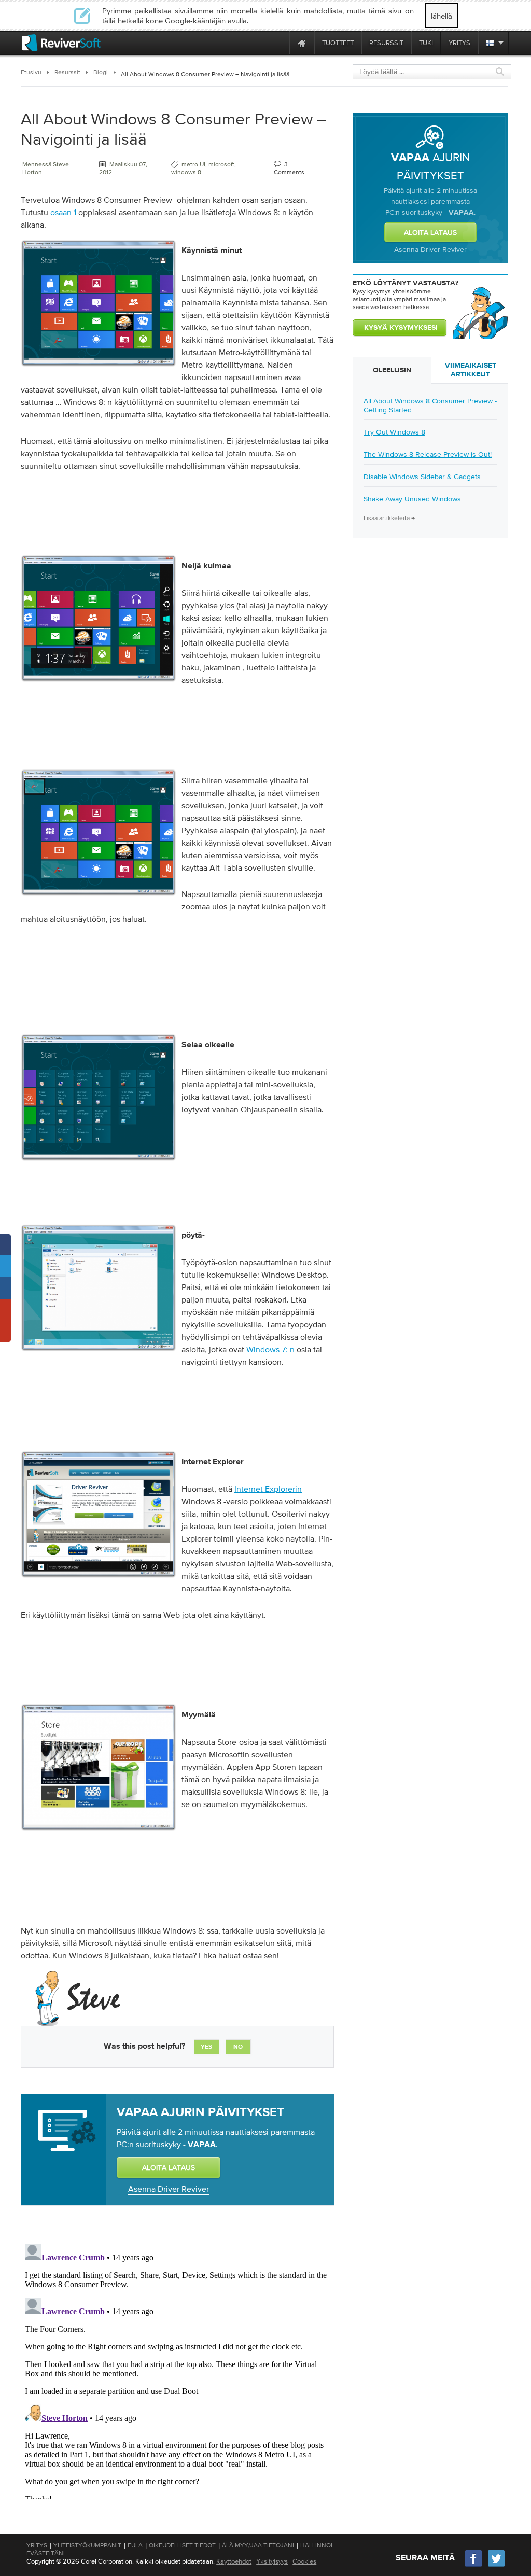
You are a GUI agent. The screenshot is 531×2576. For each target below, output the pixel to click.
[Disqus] (176, 2369)
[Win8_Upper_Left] (99, 899)
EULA (135, 2545)
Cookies (304, 2561)
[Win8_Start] (99, 369)
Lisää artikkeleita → (389, 518)
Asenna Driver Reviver (169, 2189)
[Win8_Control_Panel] (99, 1164)
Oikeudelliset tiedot (182, 2545)
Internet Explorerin (268, 1489)
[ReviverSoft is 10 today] (279, 43)
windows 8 (186, 172)
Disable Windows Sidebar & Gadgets (422, 477)
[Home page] (302, 43)
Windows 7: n (270, 1349)
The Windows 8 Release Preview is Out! (428, 454)
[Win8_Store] (99, 1833)
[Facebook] (474, 2565)
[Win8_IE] (99, 1580)
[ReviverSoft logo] (61, 43)
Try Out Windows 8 (394, 432)
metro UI (193, 164)
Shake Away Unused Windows (412, 499)
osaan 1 (63, 212)
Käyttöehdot (234, 2561)
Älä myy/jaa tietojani (258, 2545)
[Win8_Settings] (99, 684)
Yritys (37, 2545)
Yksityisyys (272, 2561)
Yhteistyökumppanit (87, 2545)
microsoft (221, 164)
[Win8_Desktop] (99, 1354)
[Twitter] (496, 2565)
